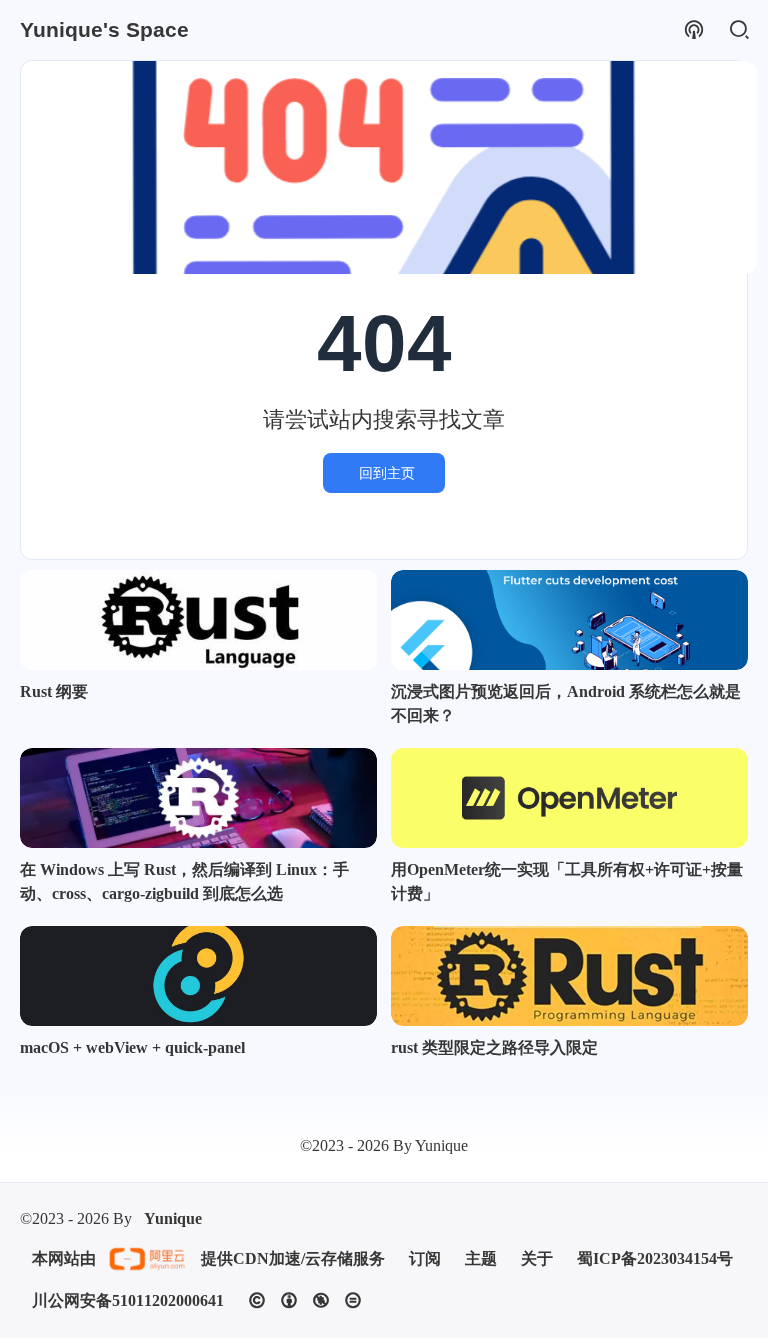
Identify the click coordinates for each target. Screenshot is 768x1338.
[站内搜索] (738, 30)
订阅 (425, 1258)
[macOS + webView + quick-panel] (198, 976)
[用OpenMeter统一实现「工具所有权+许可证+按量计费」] (569, 798)
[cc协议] (305, 1300)
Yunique (173, 1218)
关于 (537, 1258)
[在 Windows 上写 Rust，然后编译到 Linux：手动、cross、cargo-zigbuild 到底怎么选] (198, 798)
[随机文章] (693, 30)
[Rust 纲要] (198, 620)
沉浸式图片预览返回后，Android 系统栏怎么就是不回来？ (566, 703)
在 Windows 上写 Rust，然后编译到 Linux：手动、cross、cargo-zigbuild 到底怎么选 (184, 881)
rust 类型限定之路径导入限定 (494, 1047)
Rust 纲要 (54, 691)
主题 (481, 1258)
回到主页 (387, 473)
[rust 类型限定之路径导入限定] (569, 976)
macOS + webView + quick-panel (132, 1047)
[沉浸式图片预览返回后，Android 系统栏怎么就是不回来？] (569, 620)
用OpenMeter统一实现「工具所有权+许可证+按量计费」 (567, 881)
